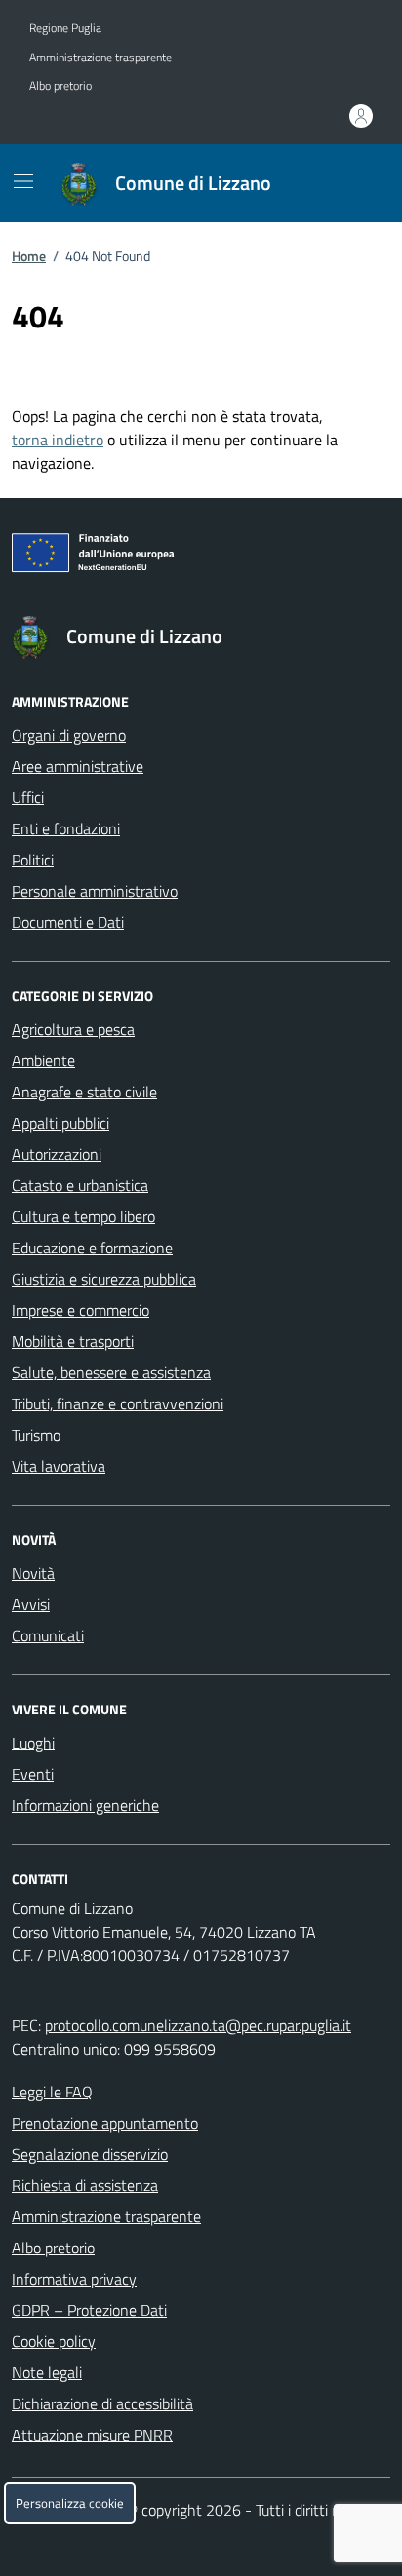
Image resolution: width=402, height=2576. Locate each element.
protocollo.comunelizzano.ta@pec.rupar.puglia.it (198, 2025)
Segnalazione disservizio (90, 2154)
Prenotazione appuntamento (105, 2123)
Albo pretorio (60, 86)
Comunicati (48, 1635)
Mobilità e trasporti (73, 1341)
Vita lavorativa (59, 1466)
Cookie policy (54, 2341)
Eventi (33, 1774)
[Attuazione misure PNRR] (201, 557)
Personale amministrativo (95, 891)
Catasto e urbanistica (80, 1185)
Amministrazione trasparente (100, 58)
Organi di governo (69, 735)
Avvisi (31, 1604)
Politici (33, 860)
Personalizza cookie (70, 2503)
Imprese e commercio (80, 1310)
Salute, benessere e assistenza (111, 1372)
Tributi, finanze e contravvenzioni (118, 1403)
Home (29, 256)
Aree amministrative (78, 766)
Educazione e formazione (92, 1248)
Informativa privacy (74, 2279)
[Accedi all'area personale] (361, 116)
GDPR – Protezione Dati (89, 2310)
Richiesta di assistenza (85, 2185)
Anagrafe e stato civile (84, 1092)
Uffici (28, 797)
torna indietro (58, 440)
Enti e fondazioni (66, 828)
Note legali (47, 2372)
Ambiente (43, 1060)
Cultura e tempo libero (83, 1216)
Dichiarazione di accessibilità (102, 2403)
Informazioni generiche (85, 1805)
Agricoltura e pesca (73, 1029)
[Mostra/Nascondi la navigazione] (23, 181)
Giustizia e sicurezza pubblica (104, 1279)
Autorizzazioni (57, 1154)
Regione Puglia (65, 28)
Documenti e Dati (68, 922)
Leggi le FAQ (52, 2092)
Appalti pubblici (60, 1123)
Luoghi (33, 1743)
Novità (33, 1573)
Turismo (36, 1435)
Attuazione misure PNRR (92, 2435)
